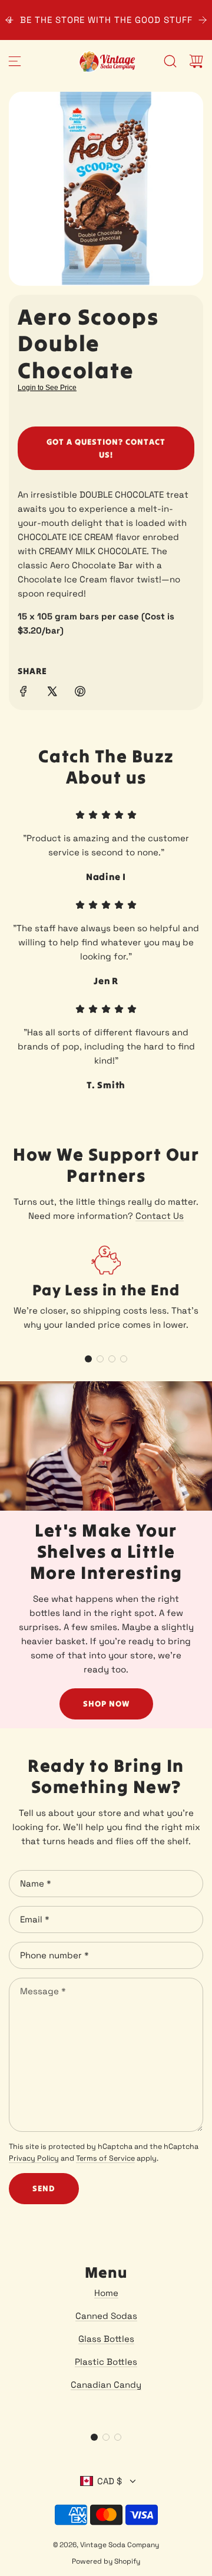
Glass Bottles (106, 2339)
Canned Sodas (106, 2316)
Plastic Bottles (106, 2362)
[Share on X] (52, 693)
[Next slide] (203, 20)
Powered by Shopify (106, 2561)
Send (44, 2188)
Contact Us (160, 1216)
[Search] (170, 61)
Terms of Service (105, 2158)
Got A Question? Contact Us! (106, 448)
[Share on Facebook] (24, 693)
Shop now (106, 1704)
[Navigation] (15, 61)
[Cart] (196, 61)
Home (106, 2293)
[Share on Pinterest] (80, 693)
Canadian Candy (106, 2385)
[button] (88, 1359)
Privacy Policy (34, 2158)
